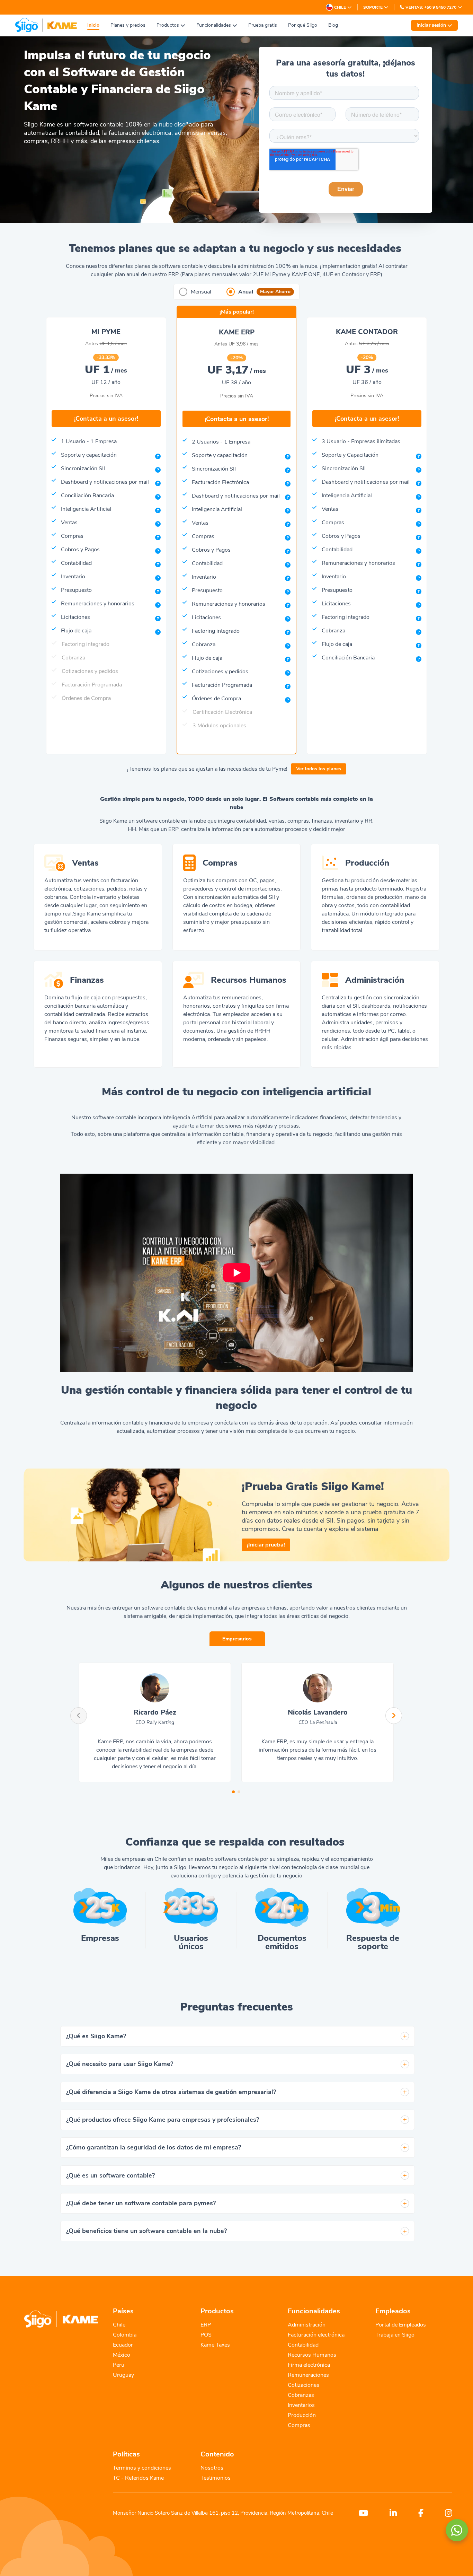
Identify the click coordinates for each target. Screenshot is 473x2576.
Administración (307, 2325)
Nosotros (212, 2468)
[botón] (405, 2036)
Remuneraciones (308, 2375)
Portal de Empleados (401, 2325)
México (122, 2355)
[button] (237, 1273)
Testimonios (216, 2478)
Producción (302, 2415)
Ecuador (123, 2345)
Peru (119, 2365)
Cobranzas (301, 2395)
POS (206, 2335)
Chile (119, 2325)
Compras (299, 2425)
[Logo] (46, 25)
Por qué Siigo (303, 25)
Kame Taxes (215, 2345)
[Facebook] (415, 2513)
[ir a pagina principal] (61, 2320)
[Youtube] (358, 2513)
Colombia (125, 2335)
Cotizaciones (304, 2385)
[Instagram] (443, 2513)
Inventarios (301, 2405)
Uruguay (123, 2375)
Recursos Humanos (312, 2355)
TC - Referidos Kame (138, 2478)
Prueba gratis (263, 25)
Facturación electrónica (316, 2335)
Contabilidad (303, 2345)
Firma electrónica (309, 2365)
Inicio (93, 25)
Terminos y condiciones (142, 2468)
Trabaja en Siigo (395, 2335)
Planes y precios (128, 25)
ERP (206, 2325)
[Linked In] (388, 2513)
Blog (333, 25)
